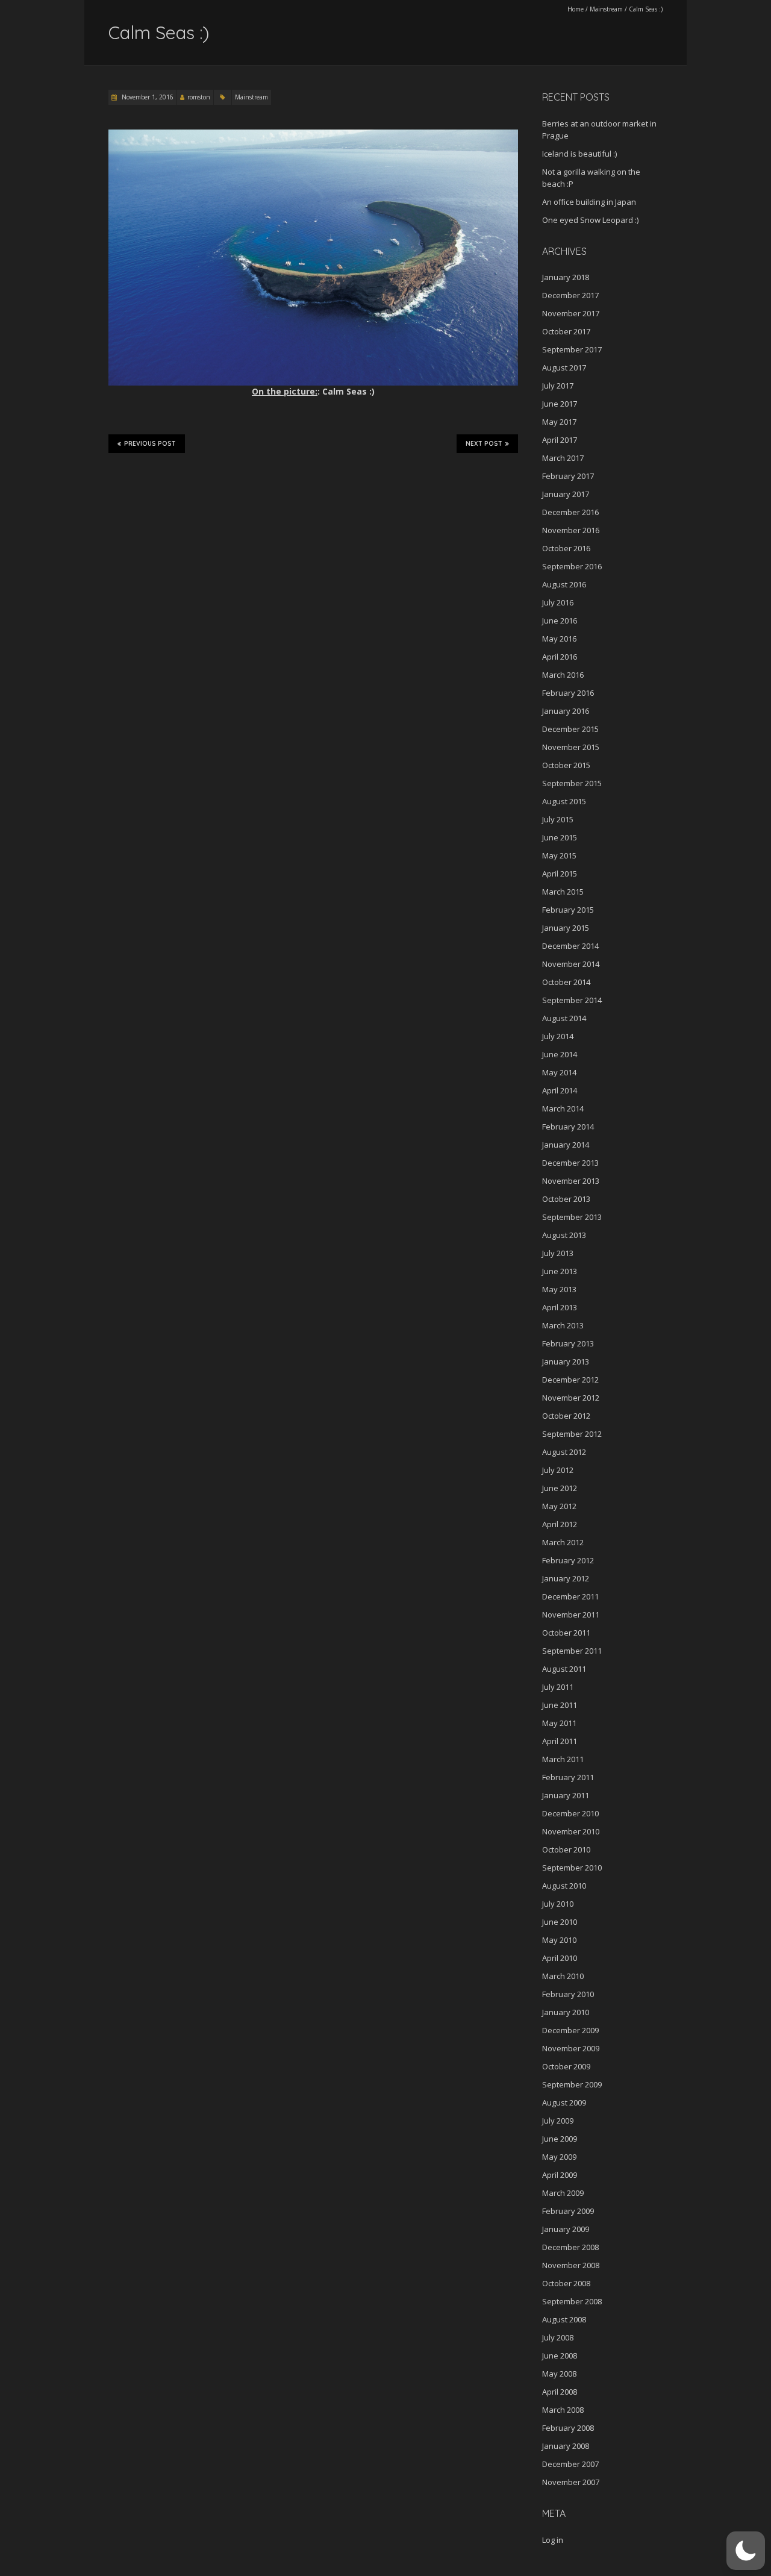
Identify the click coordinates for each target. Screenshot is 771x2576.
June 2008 (560, 2356)
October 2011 (566, 1633)
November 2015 (571, 747)
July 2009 (558, 2121)
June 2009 (560, 2139)
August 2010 (564, 1886)
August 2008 (564, 2319)
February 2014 (568, 1127)
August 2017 (564, 367)
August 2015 (564, 801)
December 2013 (570, 1163)
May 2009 (559, 2157)
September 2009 (572, 2084)
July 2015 (558, 819)
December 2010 (570, 1813)
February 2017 (568, 476)
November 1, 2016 (147, 97)
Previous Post (150, 444)
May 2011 (559, 1723)
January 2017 (566, 494)
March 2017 (563, 458)
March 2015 (563, 892)
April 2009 (560, 2175)
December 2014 (570, 946)
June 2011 (560, 1705)
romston (199, 97)
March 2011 (563, 1759)
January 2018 (566, 277)
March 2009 (563, 2193)
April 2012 (560, 1524)
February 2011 (568, 1777)
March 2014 (563, 1108)
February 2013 (568, 1343)
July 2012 (558, 1470)
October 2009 (566, 2066)
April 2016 (560, 657)
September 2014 (572, 1000)
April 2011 (560, 1741)
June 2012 (560, 1488)
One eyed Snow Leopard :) (590, 220)
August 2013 (564, 1235)
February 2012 (568, 1560)
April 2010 (560, 1958)
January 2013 (566, 1361)
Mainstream (606, 9)
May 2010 (559, 1940)
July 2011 (558, 1687)
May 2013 (559, 1289)
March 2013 (563, 1325)
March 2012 (563, 1542)
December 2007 (570, 2464)
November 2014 (571, 964)
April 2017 (560, 440)
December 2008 (570, 2247)
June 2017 (560, 404)
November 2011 (571, 1615)
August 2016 (564, 584)
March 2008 (563, 2410)
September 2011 (572, 1651)
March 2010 (563, 1976)
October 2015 (566, 765)
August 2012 (564, 1452)
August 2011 (564, 1669)
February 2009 (568, 2211)
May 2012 (559, 1506)
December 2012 (570, 1380)
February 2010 (568, 1994)
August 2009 (564, 2102)
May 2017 (559, 422)
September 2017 (572, 349)
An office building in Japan (589, 202)
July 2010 (558, 1904)
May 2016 (559, 639)
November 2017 (571, 313)
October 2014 (566, 982)
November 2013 (571, 1181)
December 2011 (570, 1596)
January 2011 (566, 1795)
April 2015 (560, 874)
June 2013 (560, 1271)
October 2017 (566, 331)
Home (576, 9)
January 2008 (566, 2446)
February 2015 (568, 910)
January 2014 (566, 1145)
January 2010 (566, 2012)
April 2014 (560, 1090)
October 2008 (566, 2283)
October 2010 (566, 1849)
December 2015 (570, 729)
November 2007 (571, 2482)
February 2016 (568, 693)
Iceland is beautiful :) (579, 154)
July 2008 (558, 2337)
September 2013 (572, 1217)
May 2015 (559, 855)
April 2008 (560, 2392)
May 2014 (559, 1072)
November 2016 (571, 530)
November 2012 (571, 1398)
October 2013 (566, 1199)
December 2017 (570, 295)
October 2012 (566, 1416)
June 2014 (560, 1054)
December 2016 (570, 512)
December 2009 (570, 2030)
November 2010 (571, 1831)
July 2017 (558, 386)
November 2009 (571, 2048)
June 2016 (560, 621)
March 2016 (563, 675)
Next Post (484, 444)
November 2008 (571, 2265)
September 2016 (572, 566)
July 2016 (558, 602)
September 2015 (572, 783)
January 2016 (566, 711)
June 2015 (560, 837)
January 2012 (566, 1578)
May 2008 (559, 2374)
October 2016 (566, 548)
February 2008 (568, 2428)
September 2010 (572, 1868)
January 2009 (566, 2229)
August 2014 (564, 1018)
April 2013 (560, 1307)
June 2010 (560, 1922)
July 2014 (558, 1036)
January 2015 (566, 928)
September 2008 (572, 2301)
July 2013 (558, 1253)
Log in (553, 2540)
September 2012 (572, 1434)
